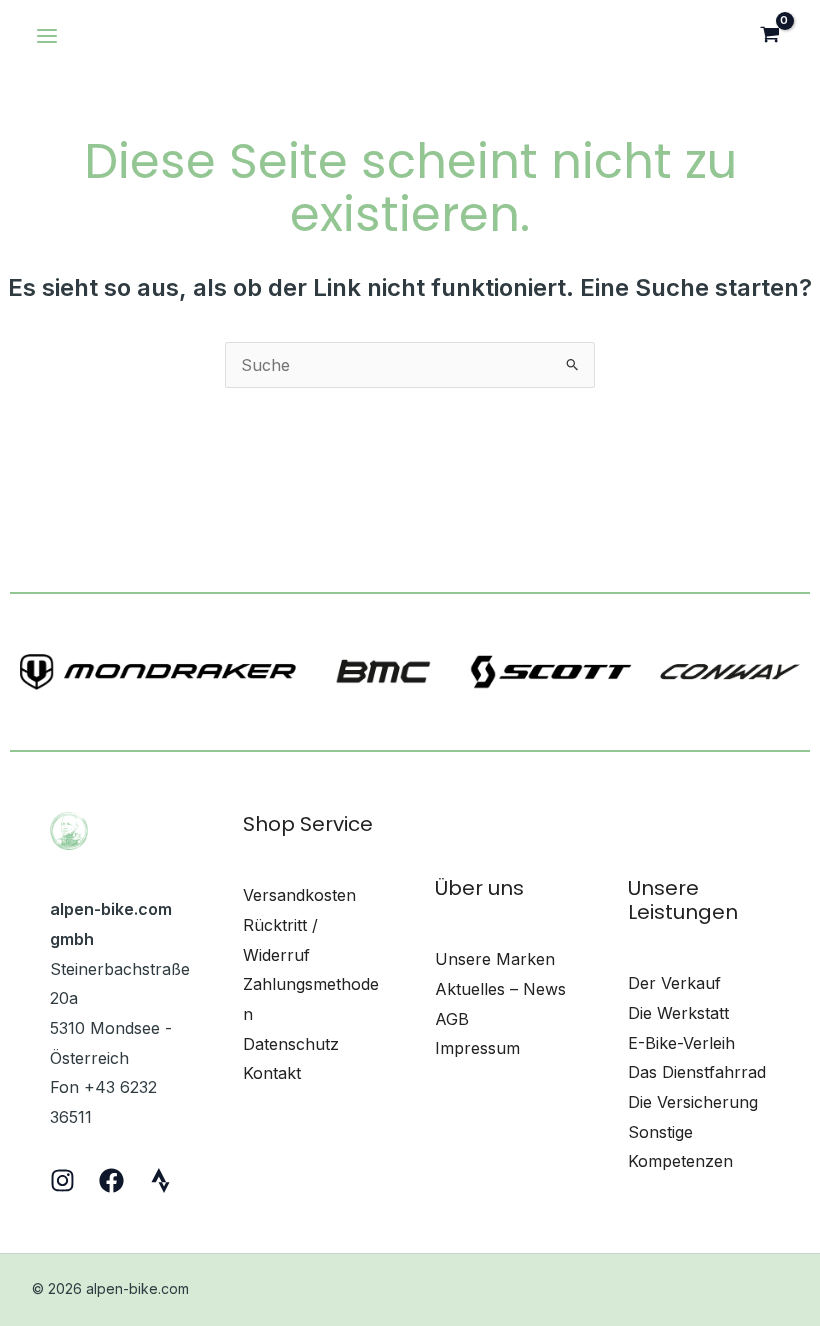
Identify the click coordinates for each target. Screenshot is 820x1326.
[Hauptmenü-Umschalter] (47, 36)
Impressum (477, 1048)
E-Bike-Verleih (681, 1043)
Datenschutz (291, 1044)
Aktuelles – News (500, 989)
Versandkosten (299, 895)
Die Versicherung (693, 1102)
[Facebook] (111, 1180)
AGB (452, 1019)
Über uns (479, 888)
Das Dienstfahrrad (697, 1072)
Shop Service (308, 824)
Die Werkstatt (678, 1013)
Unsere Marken (495, 959)
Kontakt (272, 1073)
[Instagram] (62, 1180)
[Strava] (160, 1180)
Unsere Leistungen (683, 900)
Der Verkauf (674, 983)
